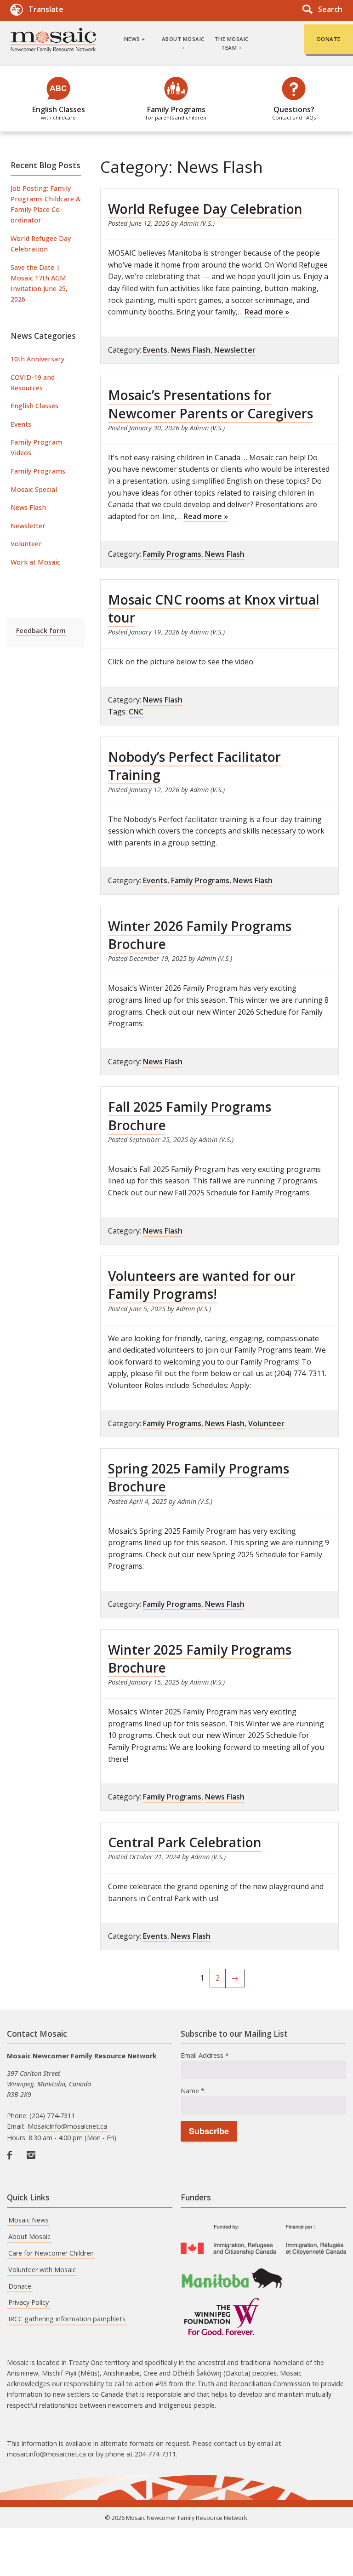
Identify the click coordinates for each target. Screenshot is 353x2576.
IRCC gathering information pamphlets (67, 2319)
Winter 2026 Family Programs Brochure (200, 935)
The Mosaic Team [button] (232, 43)
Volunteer (26, 544)
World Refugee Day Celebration (41, 244)
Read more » (267, 312)
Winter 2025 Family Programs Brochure (200, 1659)
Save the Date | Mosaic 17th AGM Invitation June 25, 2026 (39, 283)
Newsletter (28, 526)
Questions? (294, 113)
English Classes (59, 113)
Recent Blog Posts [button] (46, 165)
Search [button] (330, 9)
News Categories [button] (43, 336)
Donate (20, 2286)
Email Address (205, 2055)
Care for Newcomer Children (51, 2253)
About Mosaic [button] (183, 39)
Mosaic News (28, 2220)
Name (193, 2091)
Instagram (33, 2165)
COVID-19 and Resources (33, 383)
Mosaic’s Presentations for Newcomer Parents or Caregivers (211, 404)
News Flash (28, 507)
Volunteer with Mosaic (42, 2270)
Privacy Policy (28, 2302)
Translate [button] (46, 9)
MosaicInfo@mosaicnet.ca (67, 2126)
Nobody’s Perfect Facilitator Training (194, 766)
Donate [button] (329, 39)
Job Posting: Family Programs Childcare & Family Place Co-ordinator (46, 204)
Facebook (13, 2165)
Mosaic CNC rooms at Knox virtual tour (214, 608)
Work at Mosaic (35, 562)
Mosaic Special (34, 489)
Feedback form (41, 631)
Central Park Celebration (185, 1842)
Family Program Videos (36, 447)
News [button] (132, 39)
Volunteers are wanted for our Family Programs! (202, 1285)
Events (21, 424)
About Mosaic (29, 2236)
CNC (136, 712)
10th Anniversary (37, 359)
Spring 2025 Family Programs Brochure (199, 1477)
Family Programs (176, 113)
